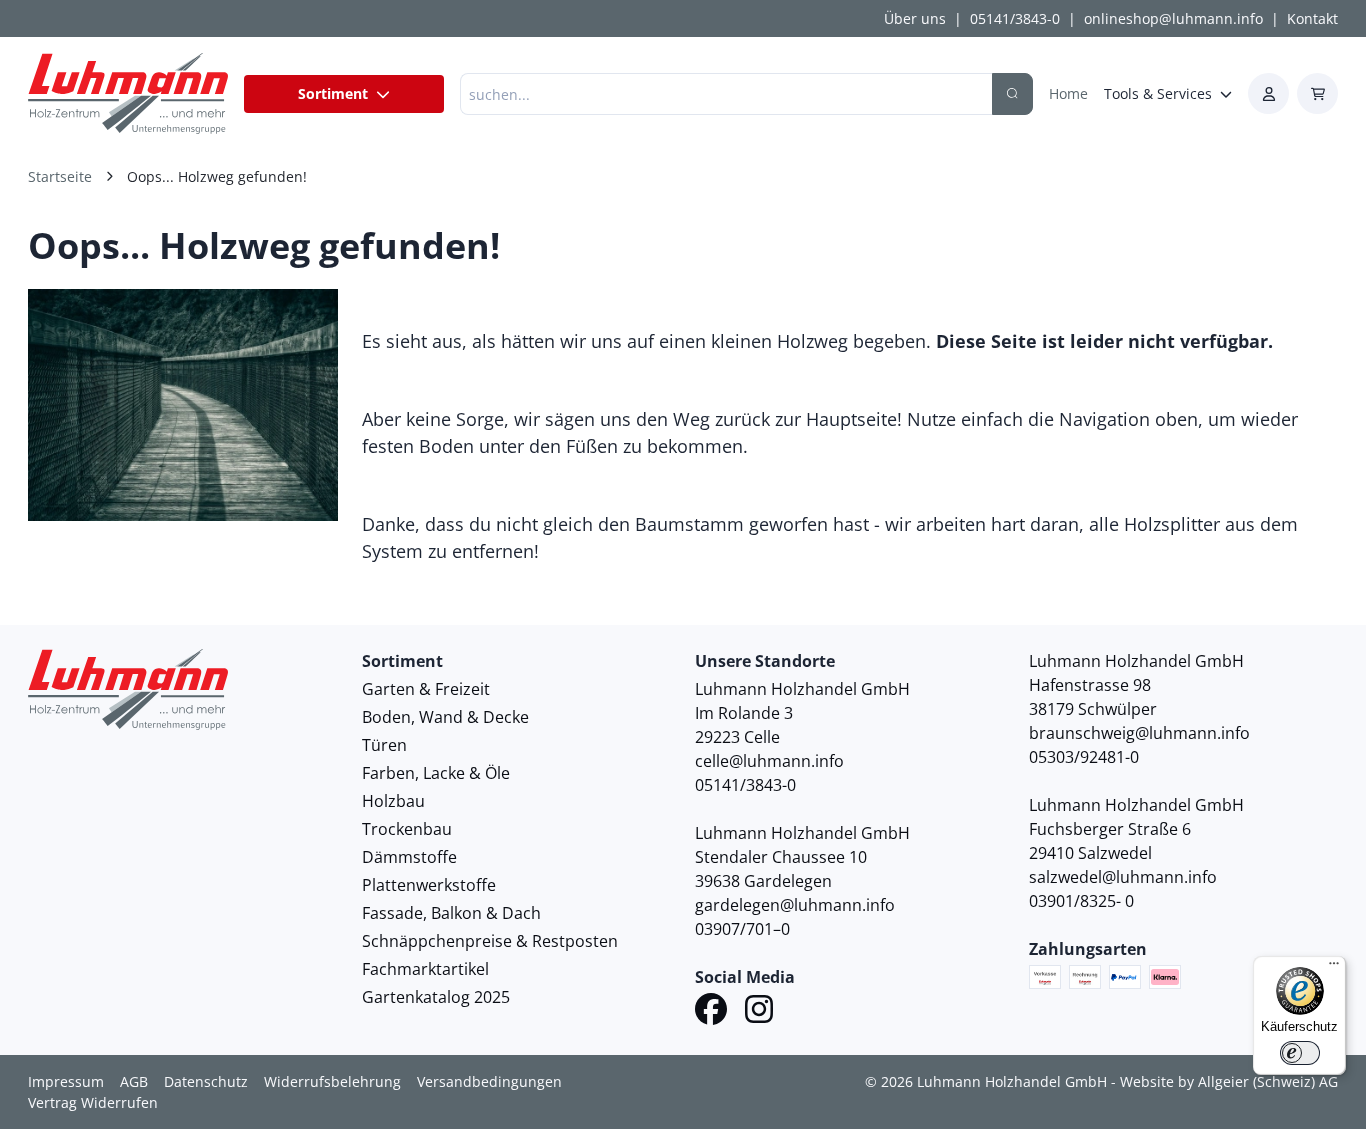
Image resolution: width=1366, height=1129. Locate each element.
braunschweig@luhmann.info (1139, 733)
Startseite (60, 176)
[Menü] (1334, 968)
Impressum (66, 1081)
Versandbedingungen (489, 1081)
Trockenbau (407, 829)
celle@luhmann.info (769, 761)
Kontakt (1312, 18)
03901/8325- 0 (1081, 901)
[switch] (1300, 1053)
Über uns (915, 18)
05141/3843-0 (1015, 18)
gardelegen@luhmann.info (795, 905)
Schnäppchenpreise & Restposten (490, 941)
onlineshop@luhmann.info (1173, 18)
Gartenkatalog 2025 (436, 997)
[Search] (1012, 94)
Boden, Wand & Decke (445, 717)
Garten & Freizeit (426, 689)
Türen (384, 745)
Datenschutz (206, 1081)
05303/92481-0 (1084, 757)
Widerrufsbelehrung (332, 1081)
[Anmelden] (1268, 93)
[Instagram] (759, 1012)
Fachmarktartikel (425, 969)
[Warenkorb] (1317, 93)
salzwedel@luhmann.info (1123, 877)
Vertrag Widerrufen (93, 1102)
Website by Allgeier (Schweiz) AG (1229, 1081)
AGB (134, 1081)
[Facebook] (711, 1012)
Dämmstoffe (409, 857)
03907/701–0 (742, 929)
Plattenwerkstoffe (429, 885)
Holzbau (393, 801)
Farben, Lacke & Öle (436, 773)
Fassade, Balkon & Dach (451, 913)
